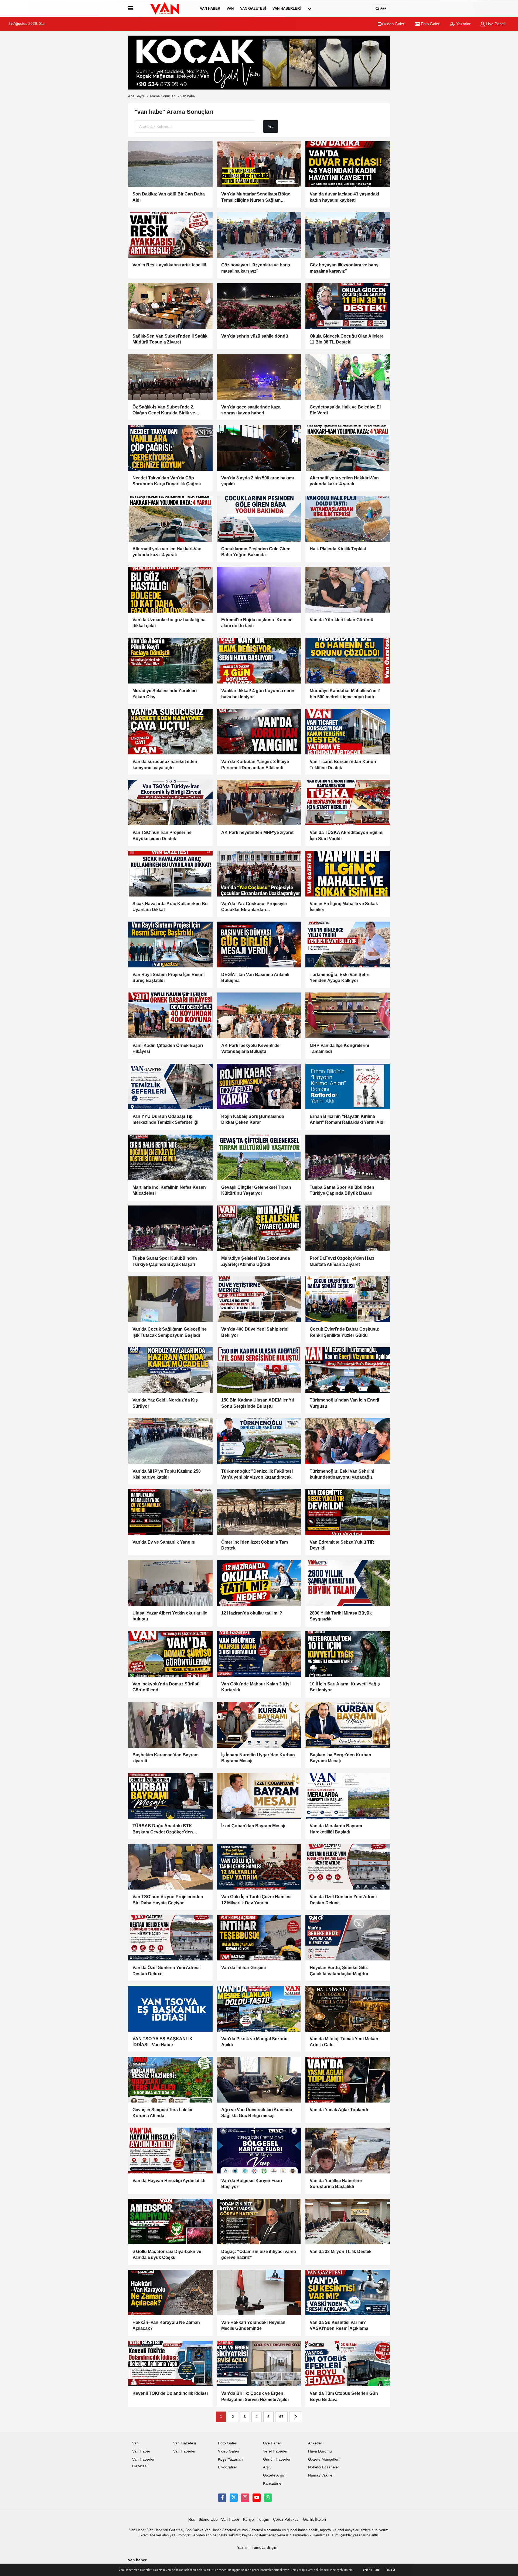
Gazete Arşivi (274, 2475)
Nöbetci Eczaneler (324, 2467)
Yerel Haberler (275, 2451)
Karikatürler (273, 2483)
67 (281, 2417)
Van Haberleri (287, 8)
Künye (248, 2520)
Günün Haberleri (277, 2459)
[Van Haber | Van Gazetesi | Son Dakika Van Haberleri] (165, 8)
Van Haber (210, 8)
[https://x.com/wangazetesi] (234, 2498)
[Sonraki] (296, 2417)
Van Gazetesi (253, 8)
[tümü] (309, 8)
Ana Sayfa (136, 96)
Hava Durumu (320, 2451)
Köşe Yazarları (230, 2459)
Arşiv (267, 2467)
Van (230, 8)
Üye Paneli (495, 24)
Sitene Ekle (208, 2520)
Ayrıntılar (371, 2570)
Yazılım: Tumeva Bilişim (257, 2548)
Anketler (315, 2443)
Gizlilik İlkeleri (314, 2520)
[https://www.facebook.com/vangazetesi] (222, 2498)
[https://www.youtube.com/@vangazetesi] (257, 2498)
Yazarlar (463, 24)
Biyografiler (228, 2467)
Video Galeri (394, 24)
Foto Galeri (430, 24)
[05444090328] (268, 2498)
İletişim (263, 2520)
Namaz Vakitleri (321, 2475)
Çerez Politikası (286, 2520)
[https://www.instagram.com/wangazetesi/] (245, 2498)
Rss (192, 2520)
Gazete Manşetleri (324, 2459)
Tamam (390, 2570)
